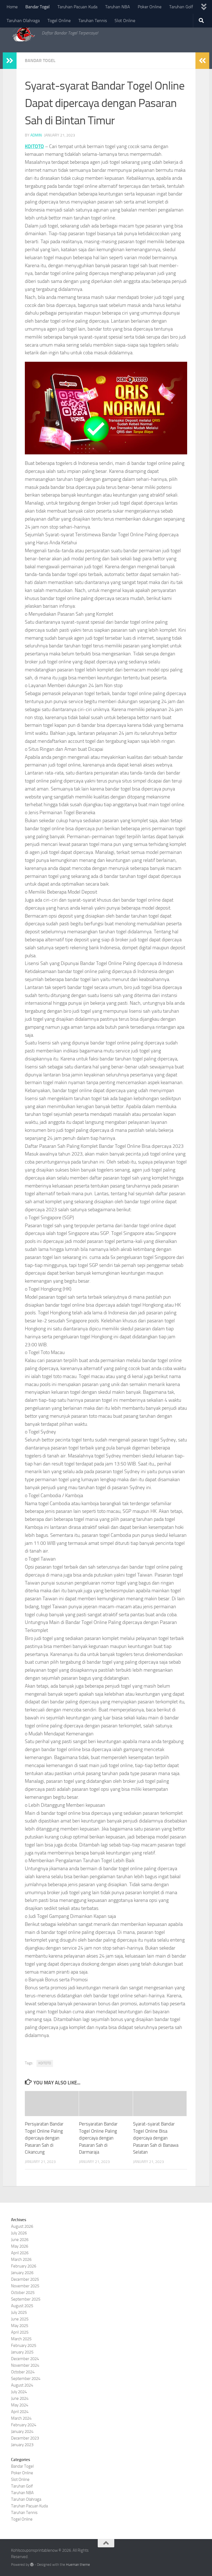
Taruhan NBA (118, 7)
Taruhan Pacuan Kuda (77, 7)
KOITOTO (34, 146)
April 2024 (20, 2412)
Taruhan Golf (181, 7)
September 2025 (26, 2299)
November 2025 (25, 2286)
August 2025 (22, 2306)
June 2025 (20, 2319)
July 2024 (19, 2392)
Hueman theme (78, 2565)
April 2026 (20, 2253)
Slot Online (125, 21)
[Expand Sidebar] (10, 61)
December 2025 (25, 2279)
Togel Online (59, 21)
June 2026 (20, 2240)
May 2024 (20, 2405)
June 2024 (20, 2398)
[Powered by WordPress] (32, 2565)
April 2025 (20, 2332)
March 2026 (21, 2259)
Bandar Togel (38, 7)
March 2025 (21, 2339)
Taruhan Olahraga (23, 21)
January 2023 (22, 2445)
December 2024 (25, 2359)
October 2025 (23, 2293)
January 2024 (22, 2432)
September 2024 (26, 2379)
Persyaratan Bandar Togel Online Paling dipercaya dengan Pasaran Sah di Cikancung (44, 2138)
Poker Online (150, 7)
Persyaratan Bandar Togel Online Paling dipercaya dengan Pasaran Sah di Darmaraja (98, 2138)
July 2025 (19, 2312)
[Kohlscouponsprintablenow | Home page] (24, 33)
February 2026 (24, 2266)
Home (12, 7)
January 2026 (22, 2273)
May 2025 (20, 2326)
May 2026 (20, 2246)
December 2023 (25, 2438)
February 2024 (24, 2425)
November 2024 (25, 2365)
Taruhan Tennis (93, 21)
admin (36, 135)
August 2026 (22, 2226)
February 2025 (24, 2346)
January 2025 (22, 2352)
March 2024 (21, 2418)
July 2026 (19, 2233)
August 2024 (22, 2385)
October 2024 (23, 2372)
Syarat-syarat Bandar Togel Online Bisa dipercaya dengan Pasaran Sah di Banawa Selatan (156, 2138)
